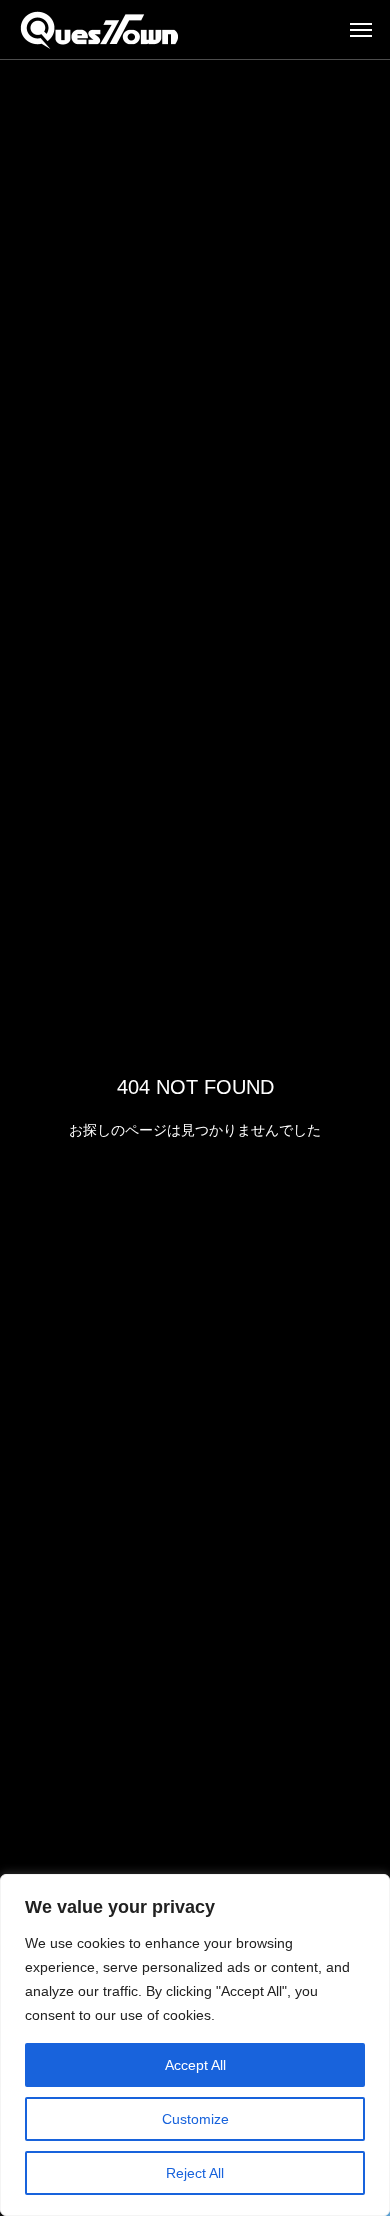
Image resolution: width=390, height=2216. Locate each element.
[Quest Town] (99, 30)
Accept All (195, 2065)
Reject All (195, 2173)
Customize (195, 2119)
